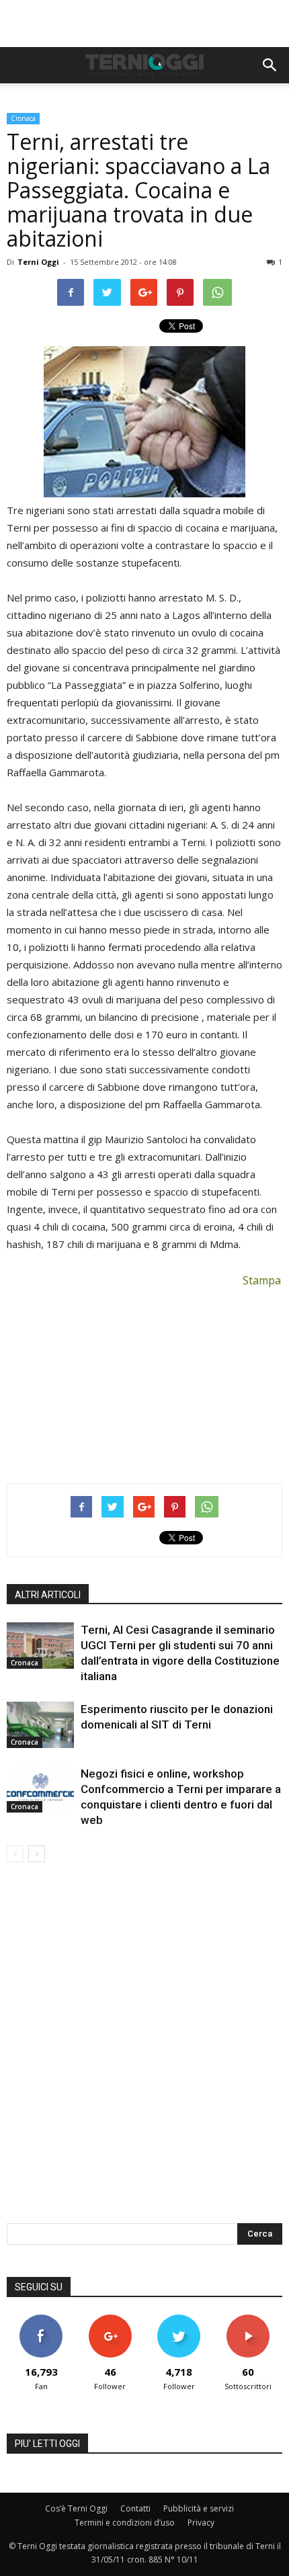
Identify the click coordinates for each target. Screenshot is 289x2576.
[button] (270, 65)
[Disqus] (144, 2052)
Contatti (135, 2508)
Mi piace (41, 2320)
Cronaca (23, 118)
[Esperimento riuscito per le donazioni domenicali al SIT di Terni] (40, 1725)
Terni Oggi (38, 262)
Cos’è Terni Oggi (76, 2508)
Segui (110, 2320)
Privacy (201, 2523)
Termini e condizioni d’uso (125, 2523)
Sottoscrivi (248, 2320)
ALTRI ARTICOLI (48, 1595)
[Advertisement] (144, 24)
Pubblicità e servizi (199, 2508)
